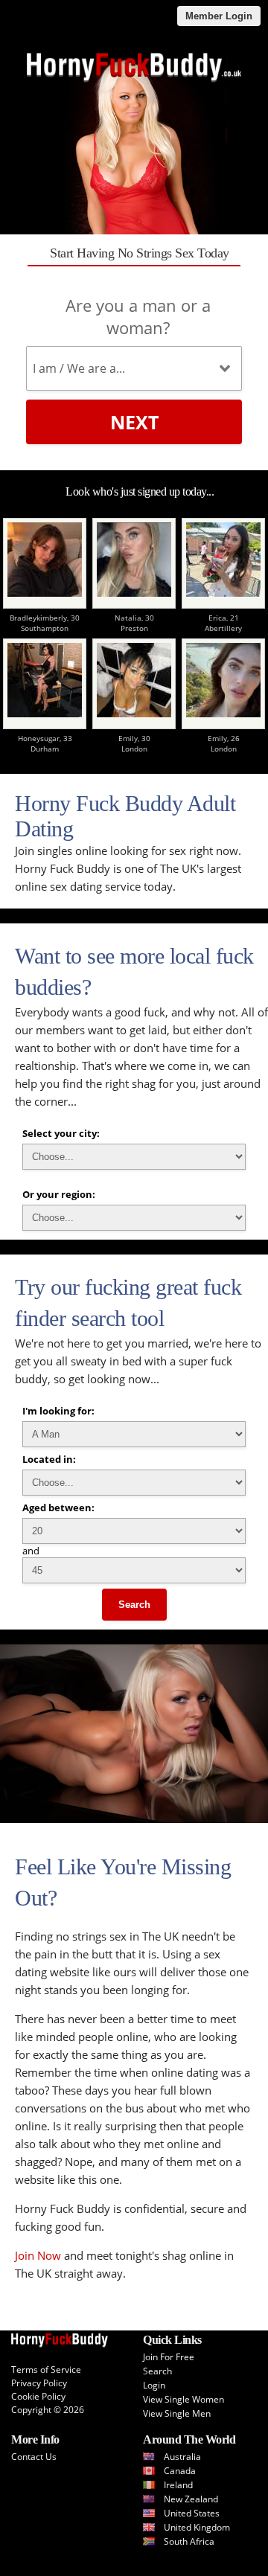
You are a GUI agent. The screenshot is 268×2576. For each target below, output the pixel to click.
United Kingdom (197, 2527)
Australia (182, 2457)
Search (134, 1605)
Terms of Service (46, 2370)
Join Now (38, 2255)
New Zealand (191, 2499)
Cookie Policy (38, 2396)
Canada (180, 2471)
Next (134, 422)
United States (192, 2513)
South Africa (189, 2541)
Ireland (178, 2485)
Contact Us (34, 2457)
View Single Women (184, 2399)
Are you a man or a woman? (138, 316)
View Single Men (177, 2413)
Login (154, 2385)
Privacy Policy (39, 2383)
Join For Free (169, 2357)
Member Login (219, 16)
